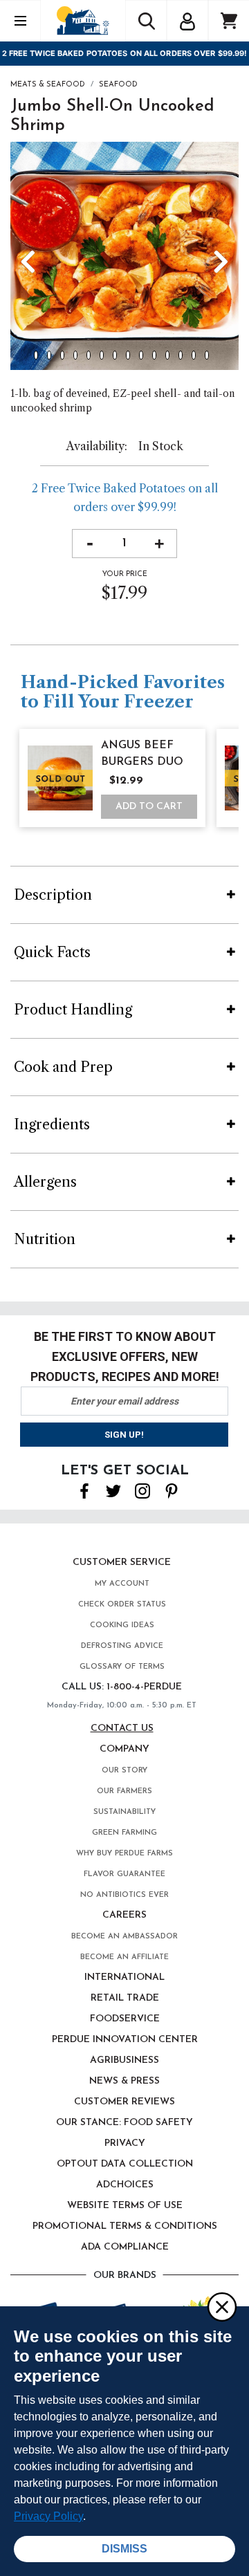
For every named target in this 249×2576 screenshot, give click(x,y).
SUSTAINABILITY (124, 1812)
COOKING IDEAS (122, 1625)
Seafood (118, 85)
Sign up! (124, 1435)
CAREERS (124, 1915)
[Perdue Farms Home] (83, 20)
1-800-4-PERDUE (144, 1687)
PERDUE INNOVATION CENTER (125, 2040)
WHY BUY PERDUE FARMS (124, 1854)
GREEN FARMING (124, 1833)
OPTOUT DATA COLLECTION (125, 2164)
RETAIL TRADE (125, 1998)
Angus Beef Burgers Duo (142, 754)
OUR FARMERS (124, 1791)
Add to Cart (149, 807)
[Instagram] (142, 1490)
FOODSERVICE (125, 2019)
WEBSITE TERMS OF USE (125, 2206)
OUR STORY (124, 1771)
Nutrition (45, 1239)
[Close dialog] (221, 2306)
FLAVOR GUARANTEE (124, 1874)
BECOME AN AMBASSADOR (124, 1937)
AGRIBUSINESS (124, 2060)
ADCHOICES (125, 2185)
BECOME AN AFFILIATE (124, 1957)
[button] (187, 19)
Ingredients (52, 1124)
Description (53, 895)
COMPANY (124, 1749)
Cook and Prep (63, 1067)
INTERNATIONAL (124, 1977)
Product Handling (73, 1010)
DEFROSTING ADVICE (122, 1646)
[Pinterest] (172, 1490)
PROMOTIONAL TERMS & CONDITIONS (125, 2226)
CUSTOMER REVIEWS (124, 2102)
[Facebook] (84, 1490)
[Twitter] (113, 1490)
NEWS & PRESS (124, 2081)
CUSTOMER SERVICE (122, 1563)
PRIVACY (125, 2143)
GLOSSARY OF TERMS (122, 1667)
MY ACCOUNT (122, 1584)
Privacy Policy (48, 2516)
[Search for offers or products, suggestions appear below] (146, 21)
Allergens (45, 1182)
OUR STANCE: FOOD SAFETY (124, 2123)
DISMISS (124, 2549)
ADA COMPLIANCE (125, 2247)
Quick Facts (52, 952)
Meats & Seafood (48, 85)
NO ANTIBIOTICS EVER (124, 1895)
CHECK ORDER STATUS (122, 1605)
